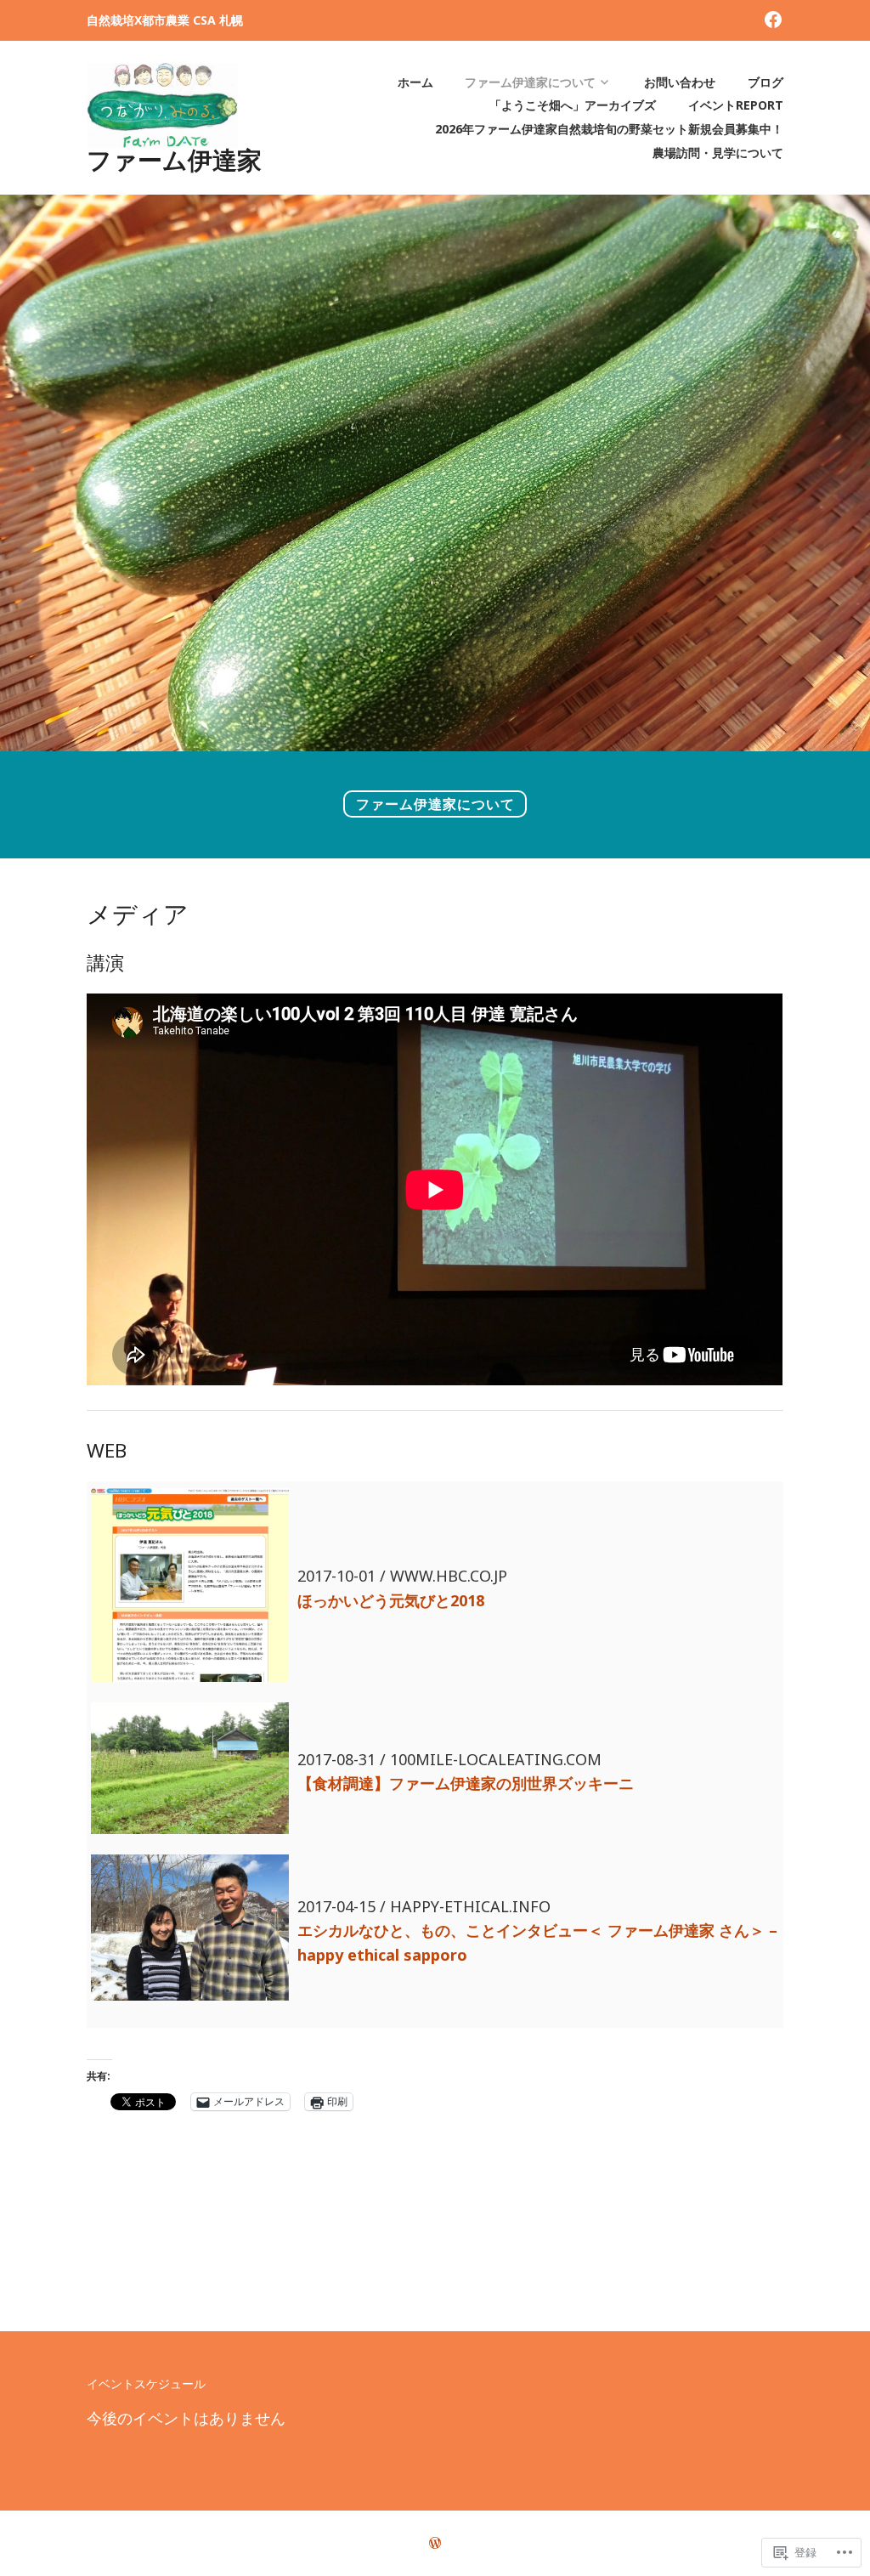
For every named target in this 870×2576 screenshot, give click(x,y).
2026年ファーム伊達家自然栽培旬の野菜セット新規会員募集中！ (609, 129)
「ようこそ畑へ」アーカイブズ (573, 105)
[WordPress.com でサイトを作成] (435, 2543)
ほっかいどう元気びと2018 (391, 1600)
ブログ (765, 82)
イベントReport (736, 105)
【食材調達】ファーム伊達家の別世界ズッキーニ (466, 1783)
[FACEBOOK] (773, 18)
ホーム (415, 82)
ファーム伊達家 (174, 160)
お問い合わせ (680, 82)
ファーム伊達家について (530, 82)
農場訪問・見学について (718, 153)
